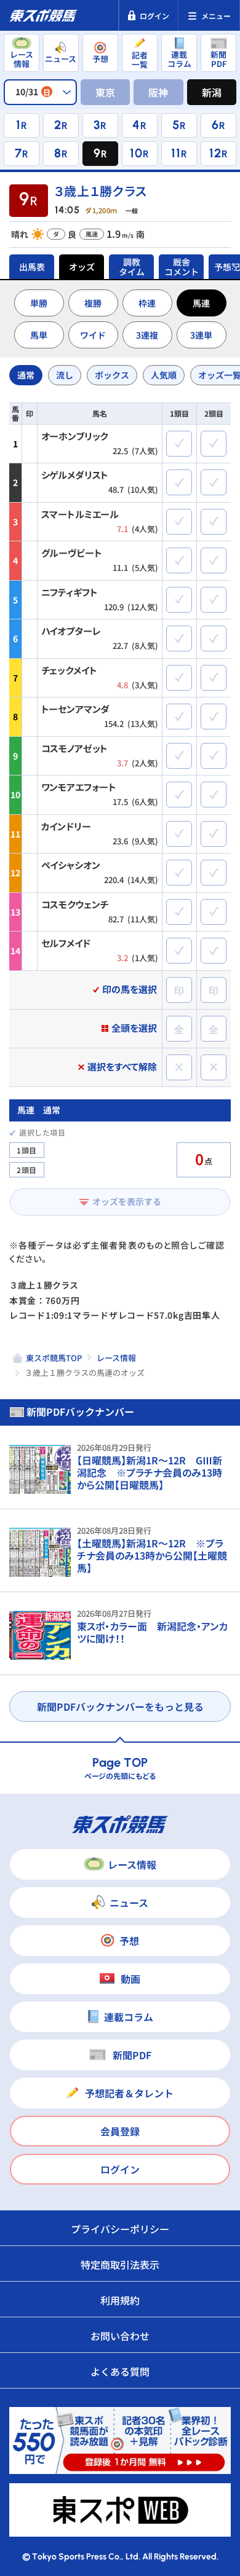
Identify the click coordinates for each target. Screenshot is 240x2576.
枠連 (147, 303)
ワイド (93, 335)
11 (176, 153)
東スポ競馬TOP (54, 1358)
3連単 (201, 335)
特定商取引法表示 (120, 2264)
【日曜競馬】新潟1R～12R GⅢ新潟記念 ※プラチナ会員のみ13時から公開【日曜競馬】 (150, 1472)
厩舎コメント (182, 267)
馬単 (39, 335)
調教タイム (132, 267)
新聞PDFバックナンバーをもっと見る (120, 1706)
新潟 (212, 92)
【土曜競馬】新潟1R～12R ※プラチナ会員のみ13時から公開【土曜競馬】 (152, 1555)
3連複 (147, 335)
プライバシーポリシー (120, 2229)
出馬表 (32, 267)
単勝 (39, 303)
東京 (105, 92)
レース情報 (116, 1358)
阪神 (158, 92)
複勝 (93, 303)
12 (215, 153)
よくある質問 (120, 2371)
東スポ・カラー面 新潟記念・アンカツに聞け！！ (152, 1632)
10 (136, 153)
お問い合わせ (120, 2336)
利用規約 (120, 2300)
